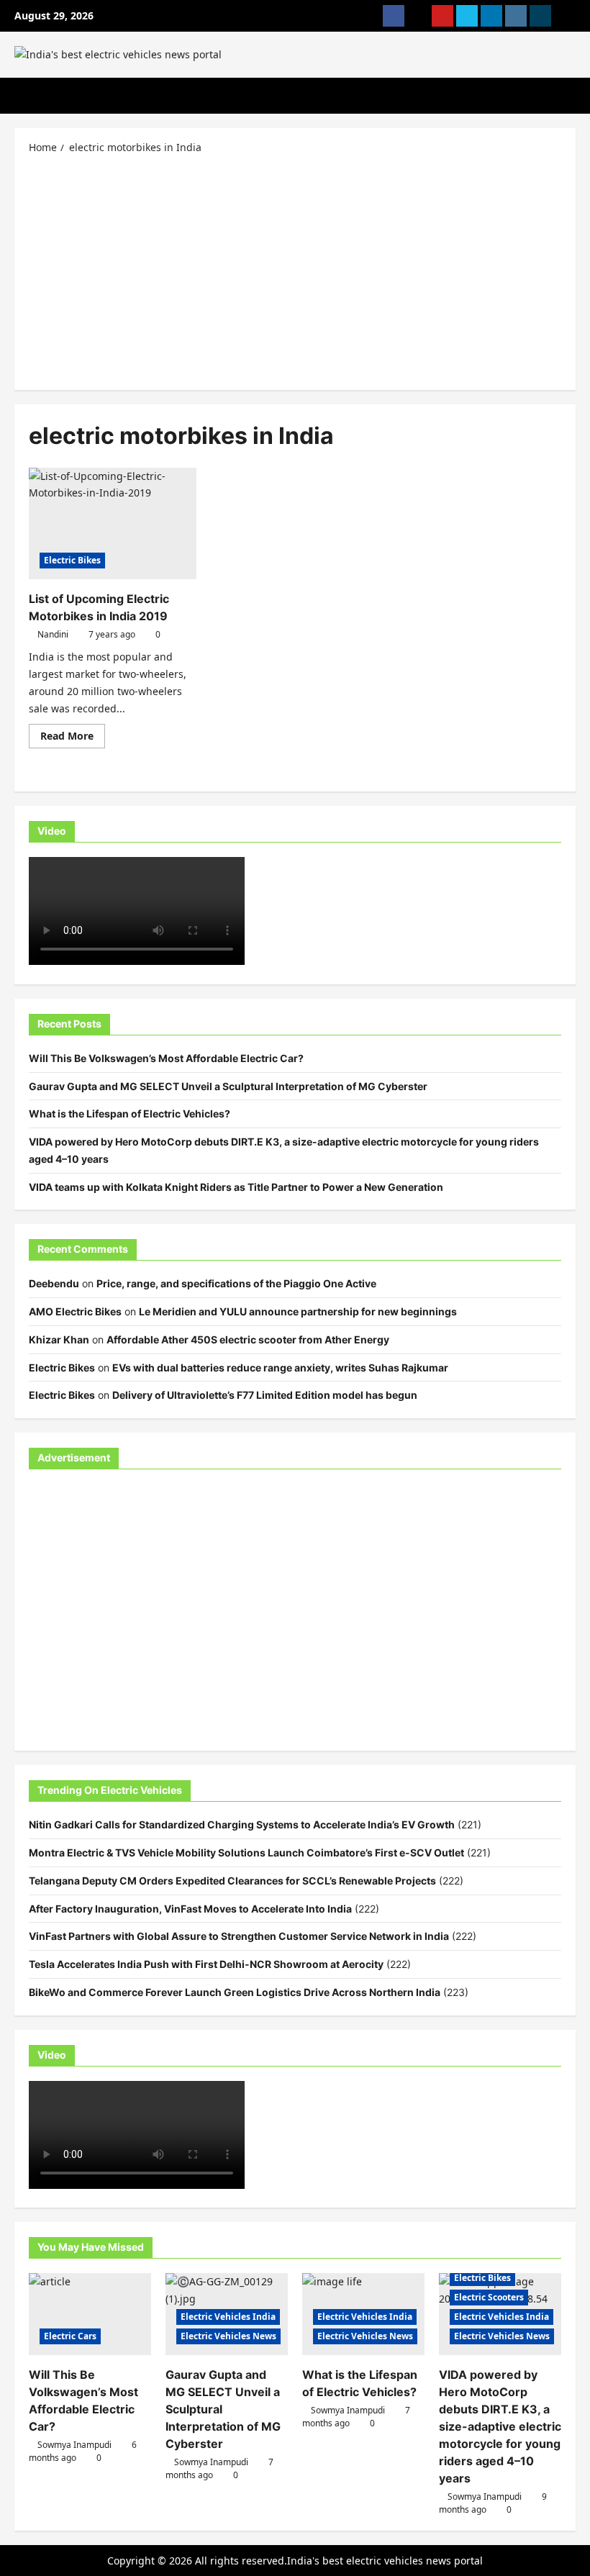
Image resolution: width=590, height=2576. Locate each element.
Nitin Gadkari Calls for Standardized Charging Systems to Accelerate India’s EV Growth (242, 1824)
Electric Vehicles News (228, 2336)
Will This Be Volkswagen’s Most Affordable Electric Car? (166, 1058)
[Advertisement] (295, 271)
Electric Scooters (489, 2297)
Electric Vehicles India (228, 2317)
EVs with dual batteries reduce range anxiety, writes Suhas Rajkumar (280, 1368)
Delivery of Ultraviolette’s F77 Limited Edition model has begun (265, 1395)
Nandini (53, 634)
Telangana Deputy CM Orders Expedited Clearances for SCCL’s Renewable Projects (232, 1881)
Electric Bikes (72, 560)
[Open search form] (572, 96)
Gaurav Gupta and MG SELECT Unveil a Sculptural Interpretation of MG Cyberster (228, 1086)
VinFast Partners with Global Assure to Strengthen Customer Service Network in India (239, 1936)
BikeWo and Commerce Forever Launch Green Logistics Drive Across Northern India (235, 1992)
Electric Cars (70, 2336)
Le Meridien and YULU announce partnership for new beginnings (298, 1311)
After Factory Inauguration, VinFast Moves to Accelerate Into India (190, 1909)
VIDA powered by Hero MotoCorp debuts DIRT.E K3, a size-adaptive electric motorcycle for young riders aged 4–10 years (500, 2426)
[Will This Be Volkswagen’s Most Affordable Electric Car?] (90, 2314)
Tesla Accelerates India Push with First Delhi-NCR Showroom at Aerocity (206, 1964)
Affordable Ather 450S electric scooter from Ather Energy (248, 1339)
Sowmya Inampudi (74, 2445)
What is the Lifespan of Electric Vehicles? (130, 1114)
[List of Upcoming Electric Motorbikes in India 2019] (113, 524)
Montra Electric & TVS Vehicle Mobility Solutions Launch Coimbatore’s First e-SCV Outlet (246, 1852)
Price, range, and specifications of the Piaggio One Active (236, 1283)
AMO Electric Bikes (75, 1311)
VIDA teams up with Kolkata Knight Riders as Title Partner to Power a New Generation (236, 1187)
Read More (73, 738)
